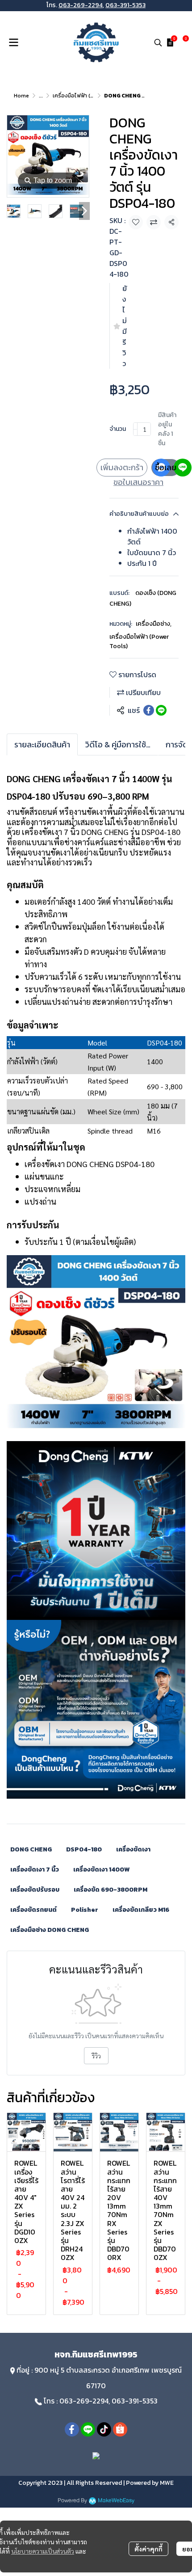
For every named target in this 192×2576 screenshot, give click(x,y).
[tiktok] (104, 2429)
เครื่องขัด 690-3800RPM (111, 1890)
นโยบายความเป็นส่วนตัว (43, 2551)
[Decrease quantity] (135, 429)
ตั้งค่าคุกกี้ (148, 2549)
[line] (88, 2429)
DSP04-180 (84, 1849)
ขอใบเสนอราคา (138, 482)
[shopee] (120, 2429)
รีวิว (96, 2056)
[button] (158, 42)
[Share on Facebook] (149, 710)
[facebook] (72, 2429)
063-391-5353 (125, 5)
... (41, 96)
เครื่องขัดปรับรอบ (35, 1890)
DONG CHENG (31, 1849)
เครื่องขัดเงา (133, 1849)
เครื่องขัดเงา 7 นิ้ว (35, 1870)
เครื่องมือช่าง (154, 624)
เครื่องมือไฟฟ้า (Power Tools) (88, 96)
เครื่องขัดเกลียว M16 (141, 1910)
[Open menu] (13, 42)
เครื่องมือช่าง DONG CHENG (50, 1930)
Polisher (85, 1910)
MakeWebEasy (116, 2501)
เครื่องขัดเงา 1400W (101, 1870)
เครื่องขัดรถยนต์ (33, 1910)
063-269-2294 (81, 5)
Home (21, 96)
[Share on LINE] (161, 710)
